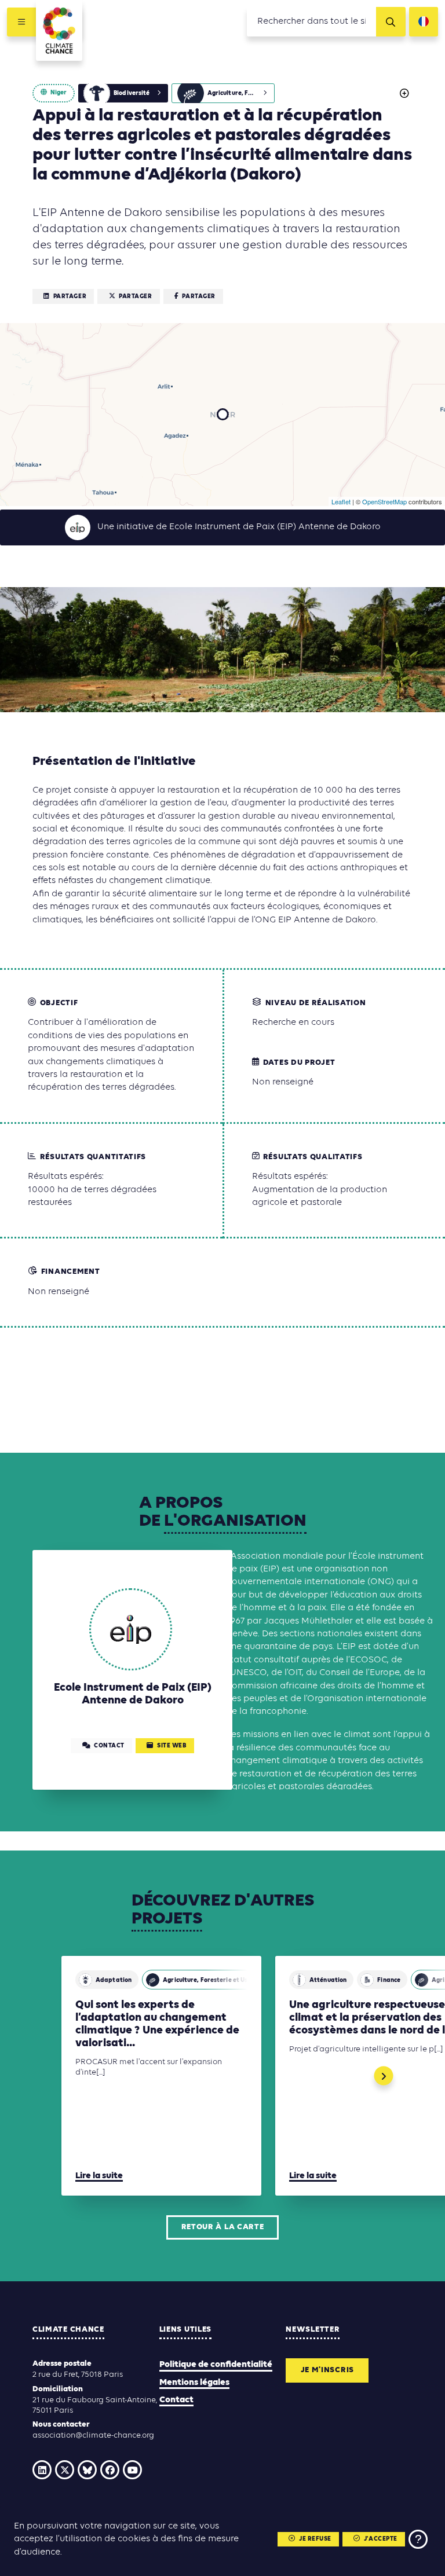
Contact (176, 2400)
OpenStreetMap (384, 501)
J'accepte (381, 2539)
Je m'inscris (327, 2370)
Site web (172, 1746)
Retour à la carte (223, 2227)
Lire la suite (99, 2176)
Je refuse (315, 2539)
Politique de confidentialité (216, 2365)
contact (109, 1746)
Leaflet (341, 501)
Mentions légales (194, 2383)
